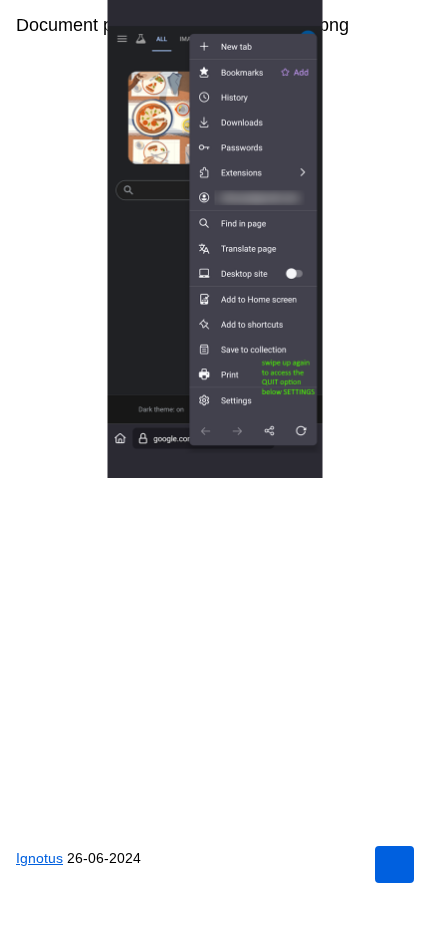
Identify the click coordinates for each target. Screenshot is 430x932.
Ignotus (39, 858)
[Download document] (394, 864)
